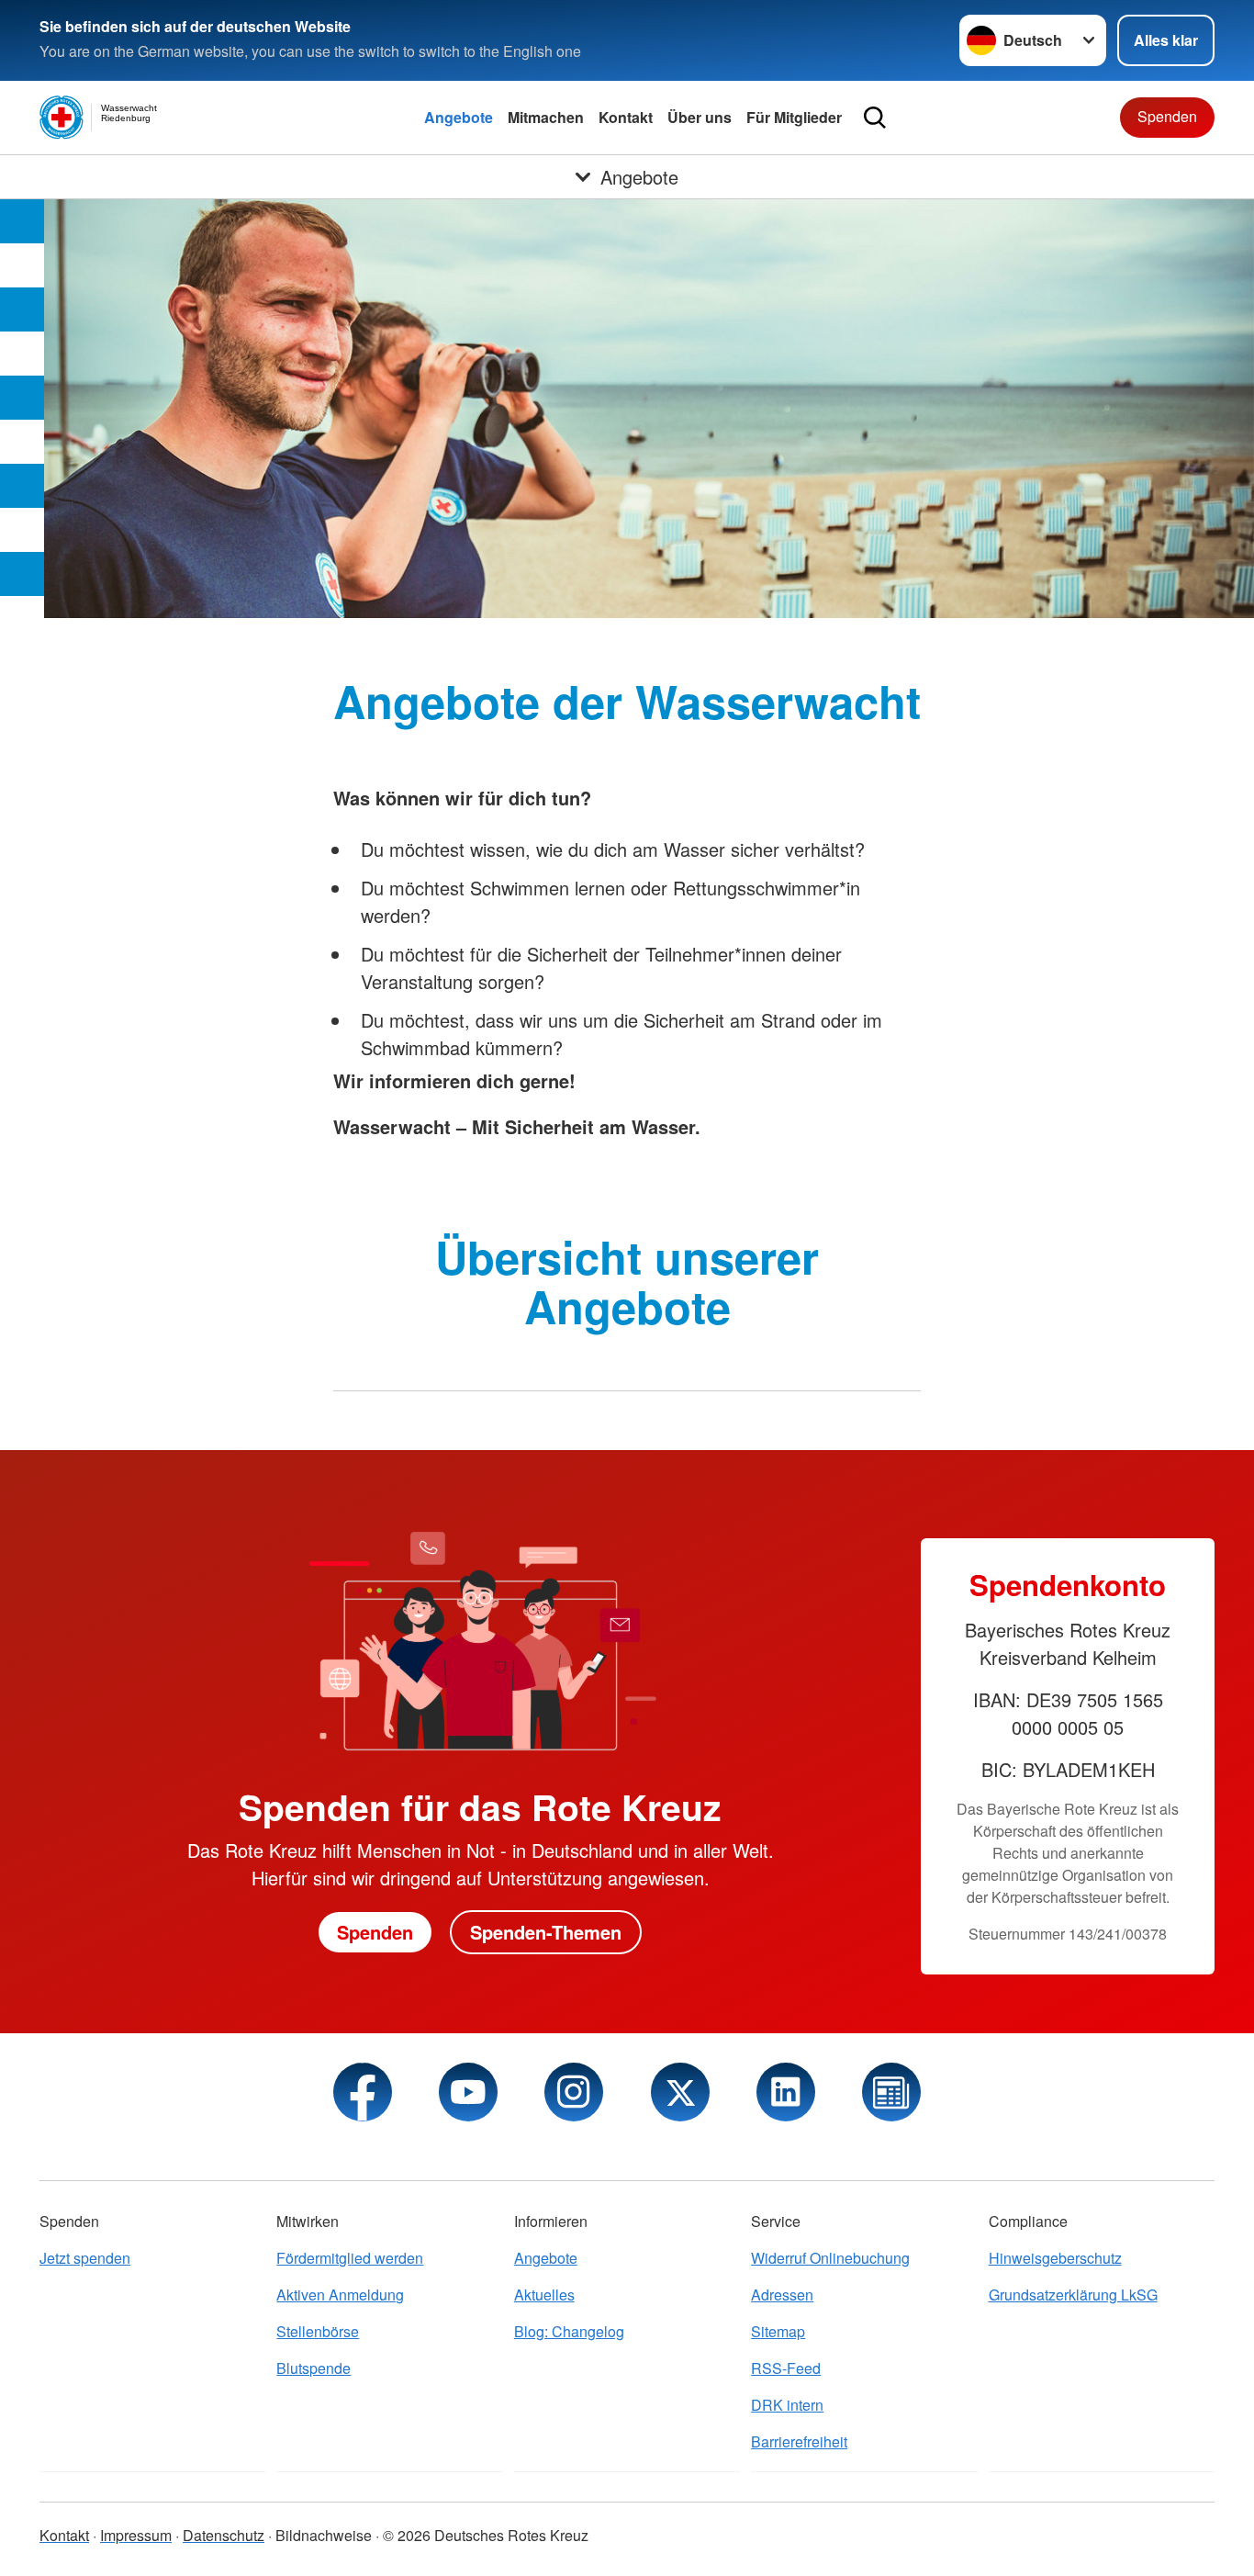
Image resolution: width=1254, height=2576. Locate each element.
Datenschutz (224, 2535)
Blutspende (313, 2368)
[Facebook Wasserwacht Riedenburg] (363, 2092)
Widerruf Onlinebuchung (830, 2258)
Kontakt (626, 117)
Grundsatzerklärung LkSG (1073, 2295)
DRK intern (787, 2405)
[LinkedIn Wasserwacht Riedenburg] (786, 2092)
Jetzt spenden (85, 2258)
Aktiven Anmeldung (340, 2295)
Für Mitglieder (794, 117)
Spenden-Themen (546, 1932)
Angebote (459, 117)
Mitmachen (546, 117)
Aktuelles (544, 2295)
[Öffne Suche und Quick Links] (875, 118)
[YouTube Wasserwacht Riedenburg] (468, 2092)
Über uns (700, 117)
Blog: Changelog (569, 2331)
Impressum (136, 2535)
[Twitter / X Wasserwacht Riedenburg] (680, 2092)
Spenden (1167, 116)
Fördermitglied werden (350, 2258)
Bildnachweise (324, 2535)
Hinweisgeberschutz (1055, 2258)
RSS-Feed (786, 2368)
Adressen (782, 2295)
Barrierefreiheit (799, 2441)
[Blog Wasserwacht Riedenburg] (891, 2092)
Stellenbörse (318, 2331)
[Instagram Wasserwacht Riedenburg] (574, 2092)
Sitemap (778, 2331)
